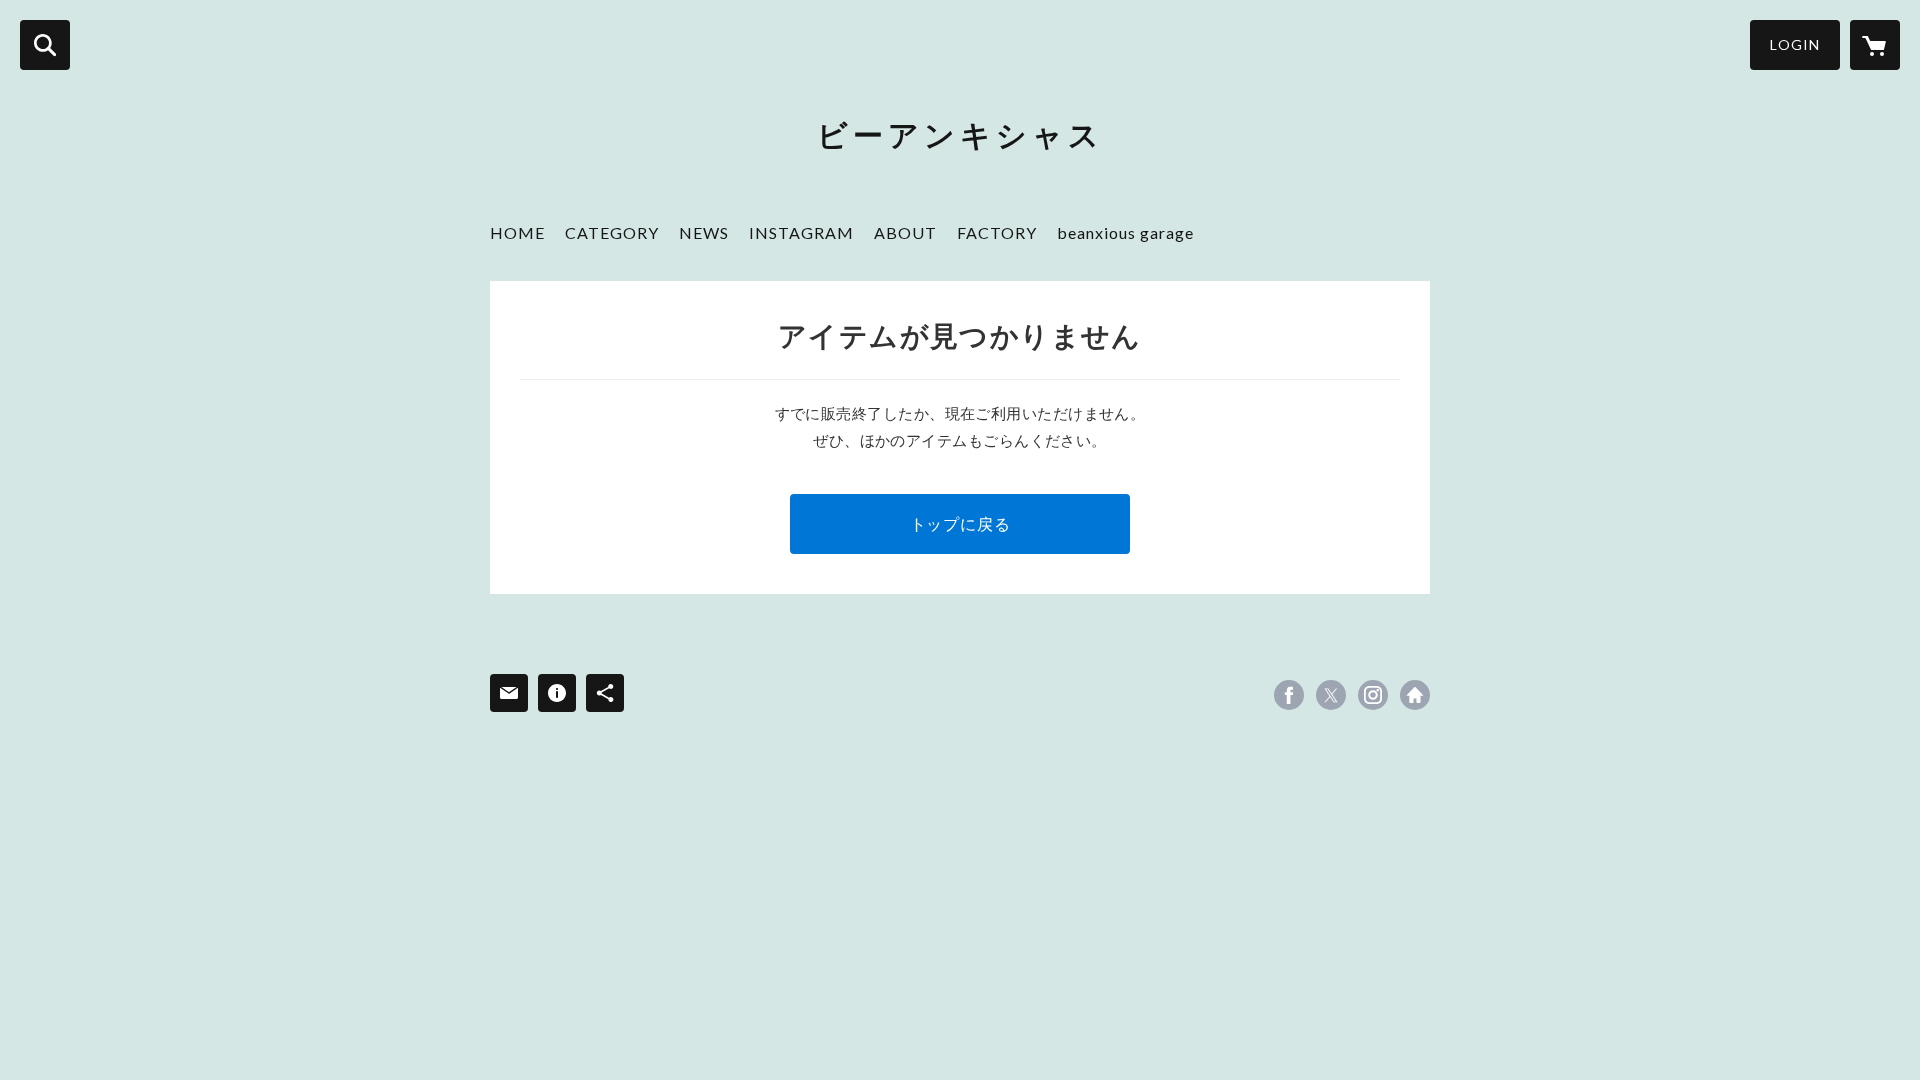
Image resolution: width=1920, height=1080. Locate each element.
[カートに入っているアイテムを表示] (1875, 45)
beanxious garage (1125, 232)
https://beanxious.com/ (1415, 695)
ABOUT (905, 232)
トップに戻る (960, 523)
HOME (517, 232)
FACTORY (997, 232)
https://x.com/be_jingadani (1331, 695)
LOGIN (1795, 44)
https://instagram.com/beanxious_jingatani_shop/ (1373, 695)
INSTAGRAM (801, 232)
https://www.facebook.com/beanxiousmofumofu (1289, 695)
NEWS (704, 232)
